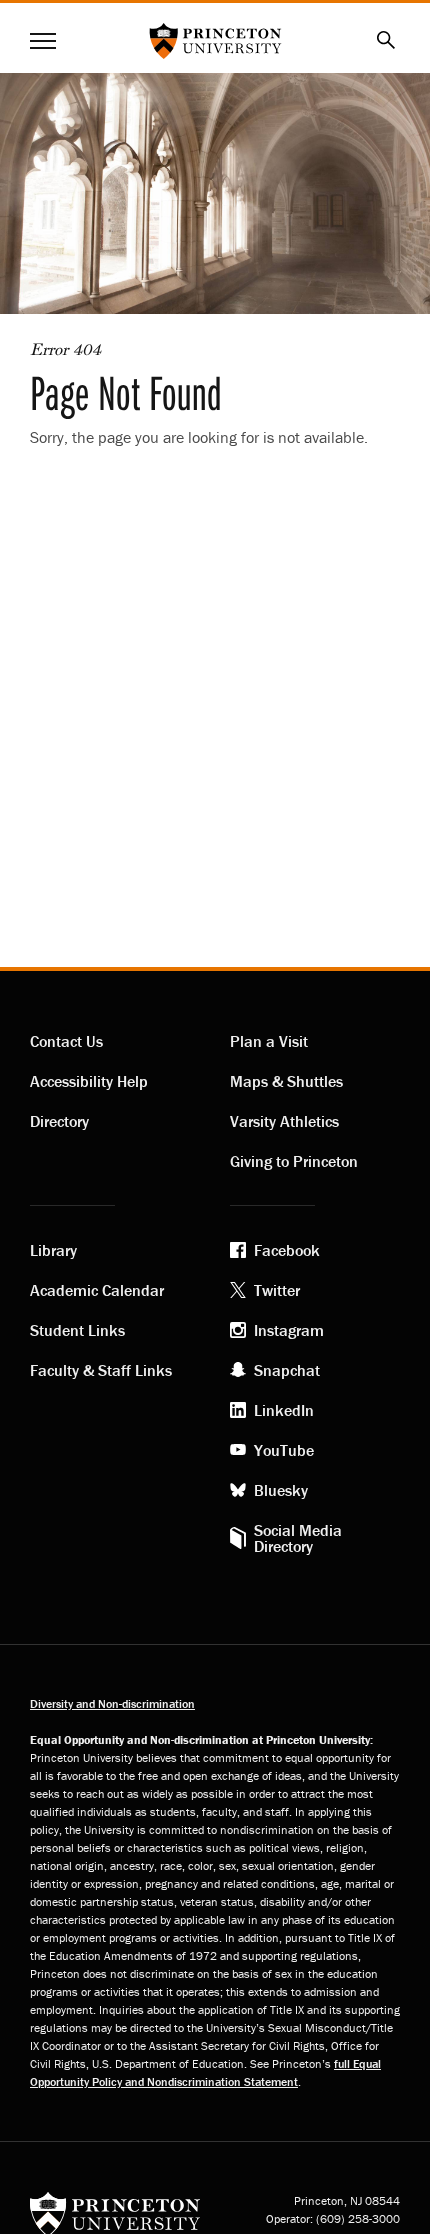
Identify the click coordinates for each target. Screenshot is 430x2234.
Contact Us (66, 1041)
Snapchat (287, 1370)
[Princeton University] (115, 2213)
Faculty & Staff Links (101, 1370)
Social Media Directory (298, 1538)
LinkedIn (284, 1410)
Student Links (77, 1330)
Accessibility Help (89, 1081)
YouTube (284, 1450)
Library (53, 1250)
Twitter (277, 1290)
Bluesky (281, 1490)
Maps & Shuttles (286, 1081)
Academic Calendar (97, 1290)
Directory (59, 1121)
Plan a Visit (269, 1041)
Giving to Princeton (294, 1161)
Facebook (287, 1250)
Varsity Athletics (284, 1121)
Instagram (289, 1330)
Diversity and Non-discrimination (112, 1703)
